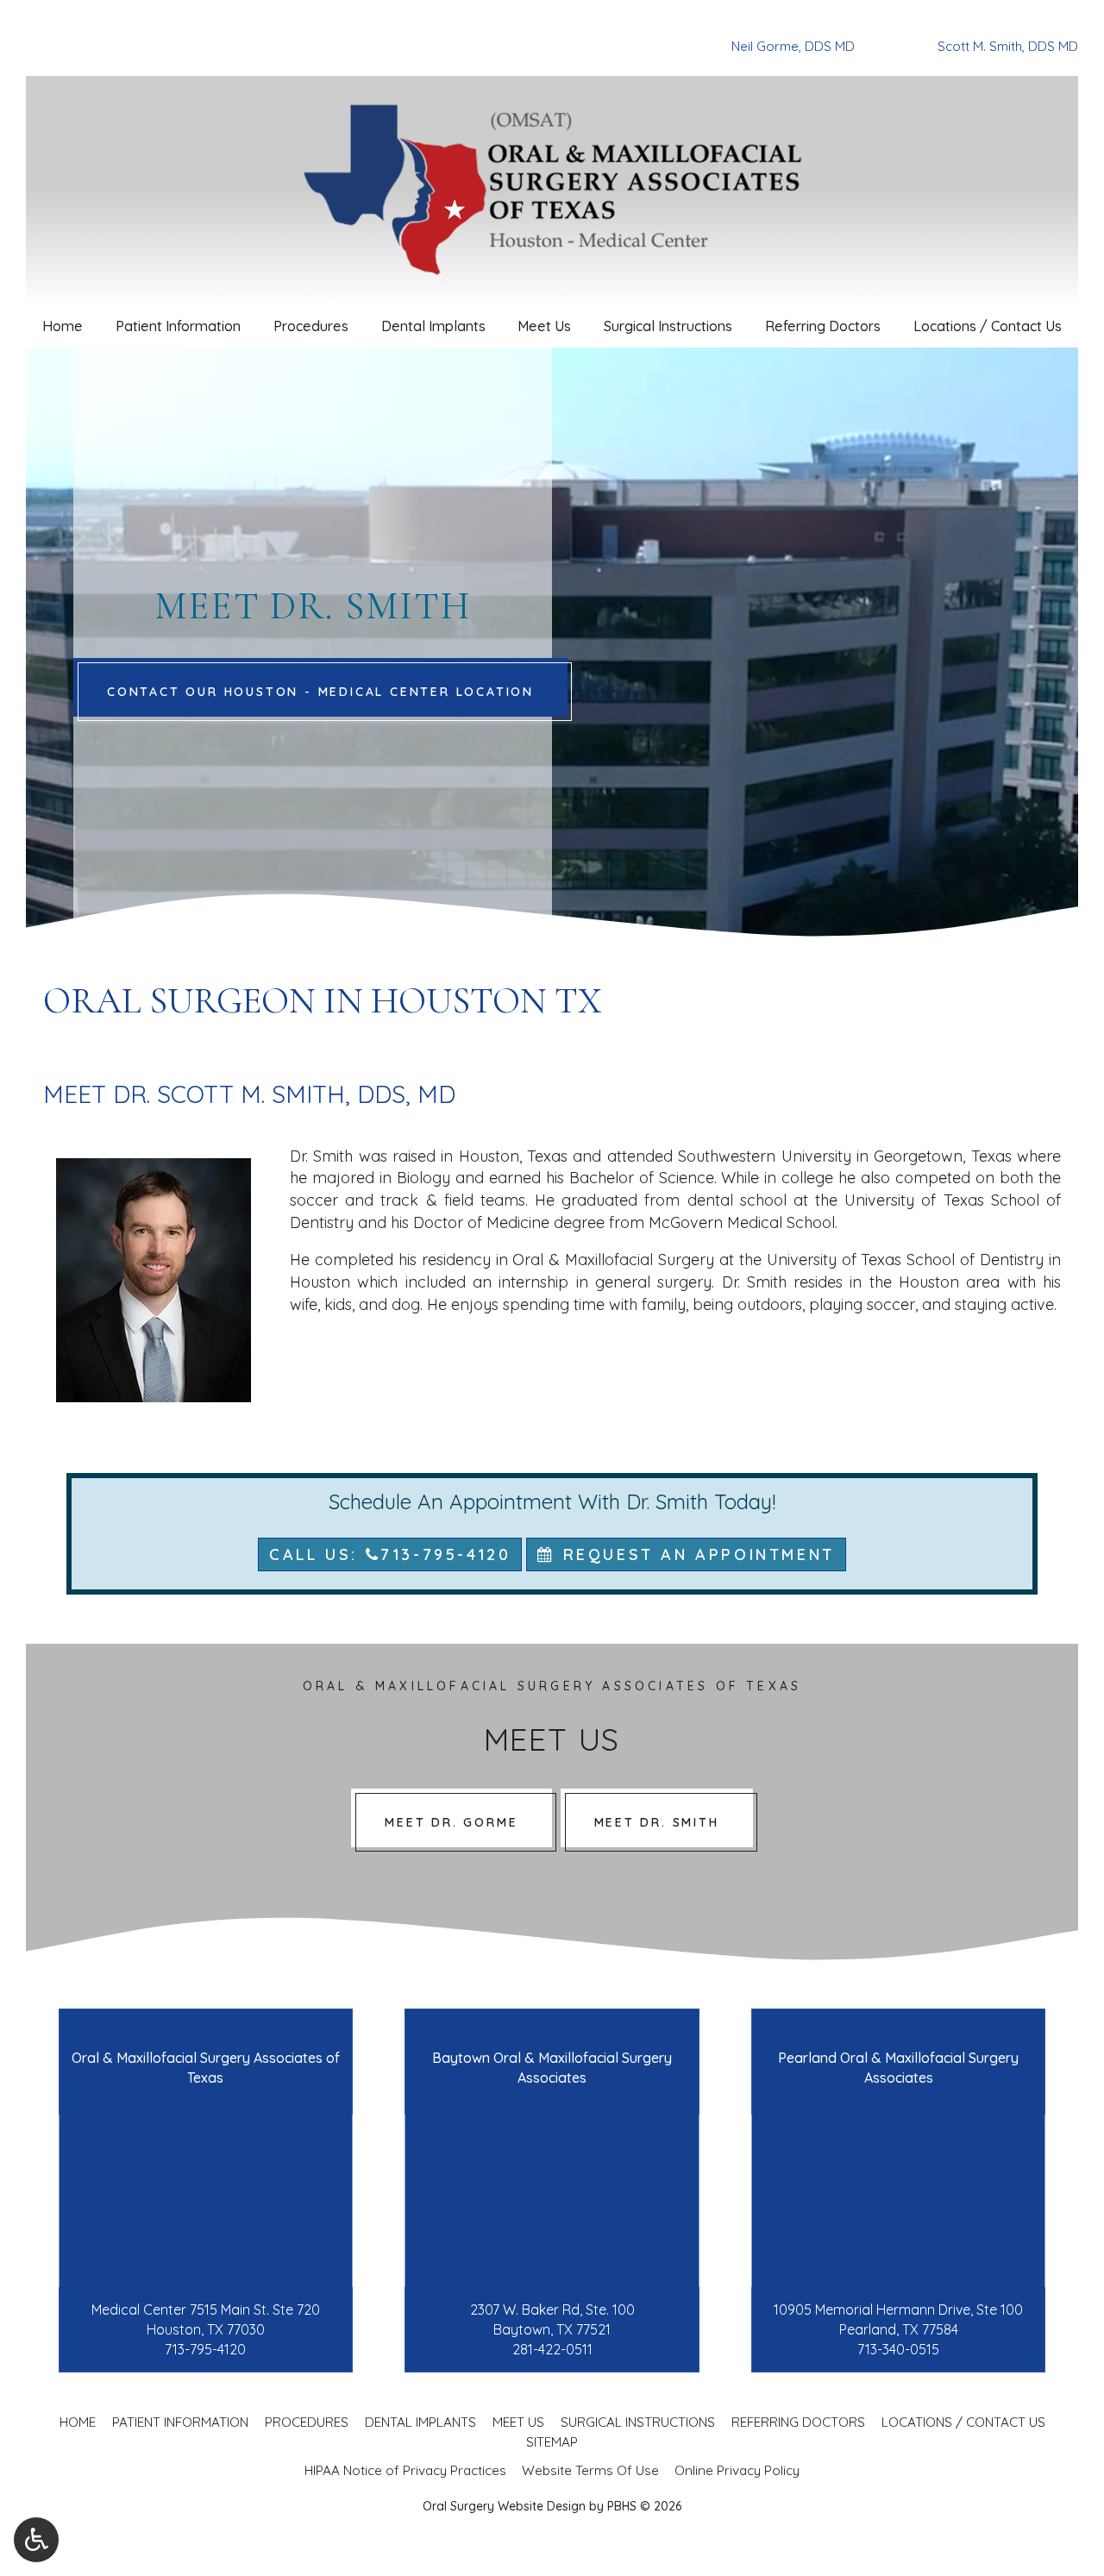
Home (63, 326)
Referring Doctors (823, 326)
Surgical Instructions (668, 326)
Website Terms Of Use (590, 2470)
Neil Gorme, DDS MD (793, 46)
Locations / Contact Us (988, 326)
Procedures (311, 326)
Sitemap (552, 2442)
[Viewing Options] (36, 2540)
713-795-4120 (205, 2349)
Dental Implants (433, 326)
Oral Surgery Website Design (504, 2506)
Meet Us (544, 326)
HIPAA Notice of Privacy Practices (405, 2470)
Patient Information (178, 326)
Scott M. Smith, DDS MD (1008, 46)
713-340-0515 (898, 2349)
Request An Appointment (695, 1554)
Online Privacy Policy (737, 2470)
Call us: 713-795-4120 (390, 1554)
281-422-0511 (552, 2349)
